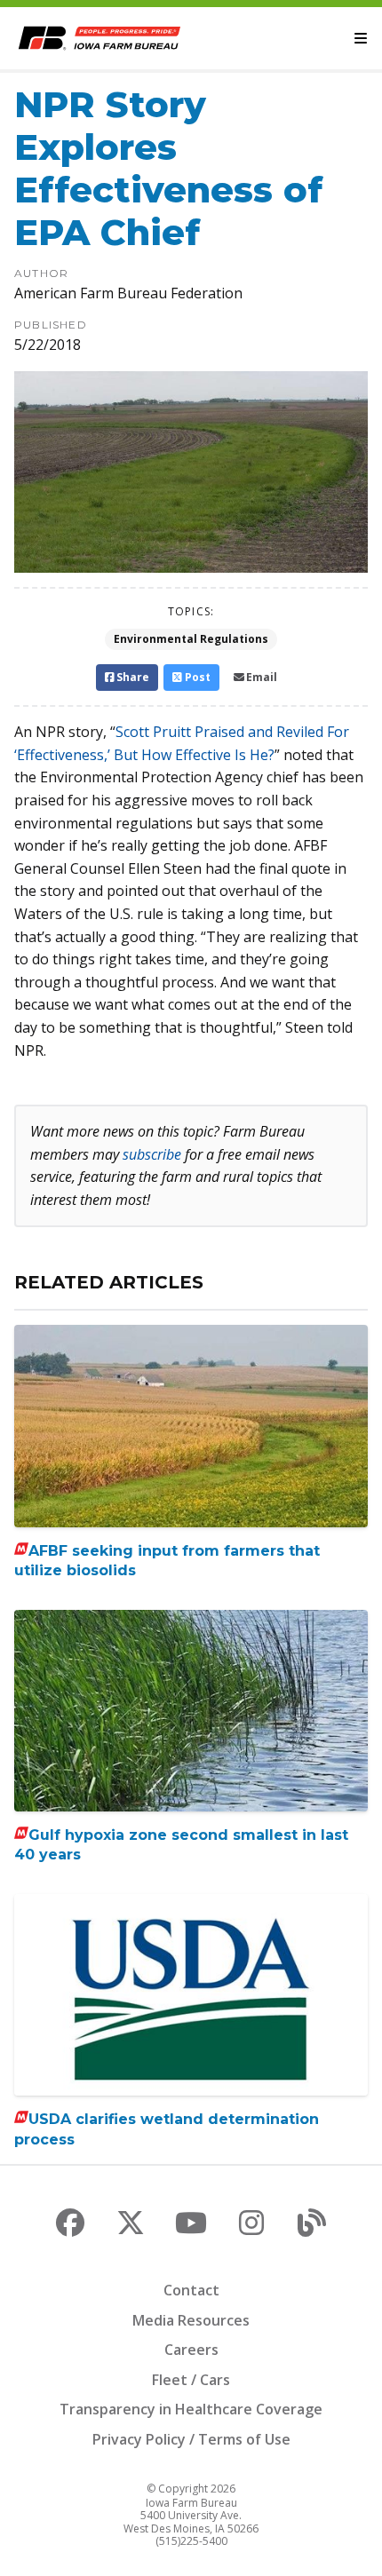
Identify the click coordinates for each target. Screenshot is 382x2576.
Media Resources (191, 2320)
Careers (191, 2350)
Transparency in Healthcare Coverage (191, 2409)
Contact (191, 2290)
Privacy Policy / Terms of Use (191, 2439)
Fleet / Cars (191, 2380)
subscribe (152, 1154)
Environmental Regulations (191, 639)
